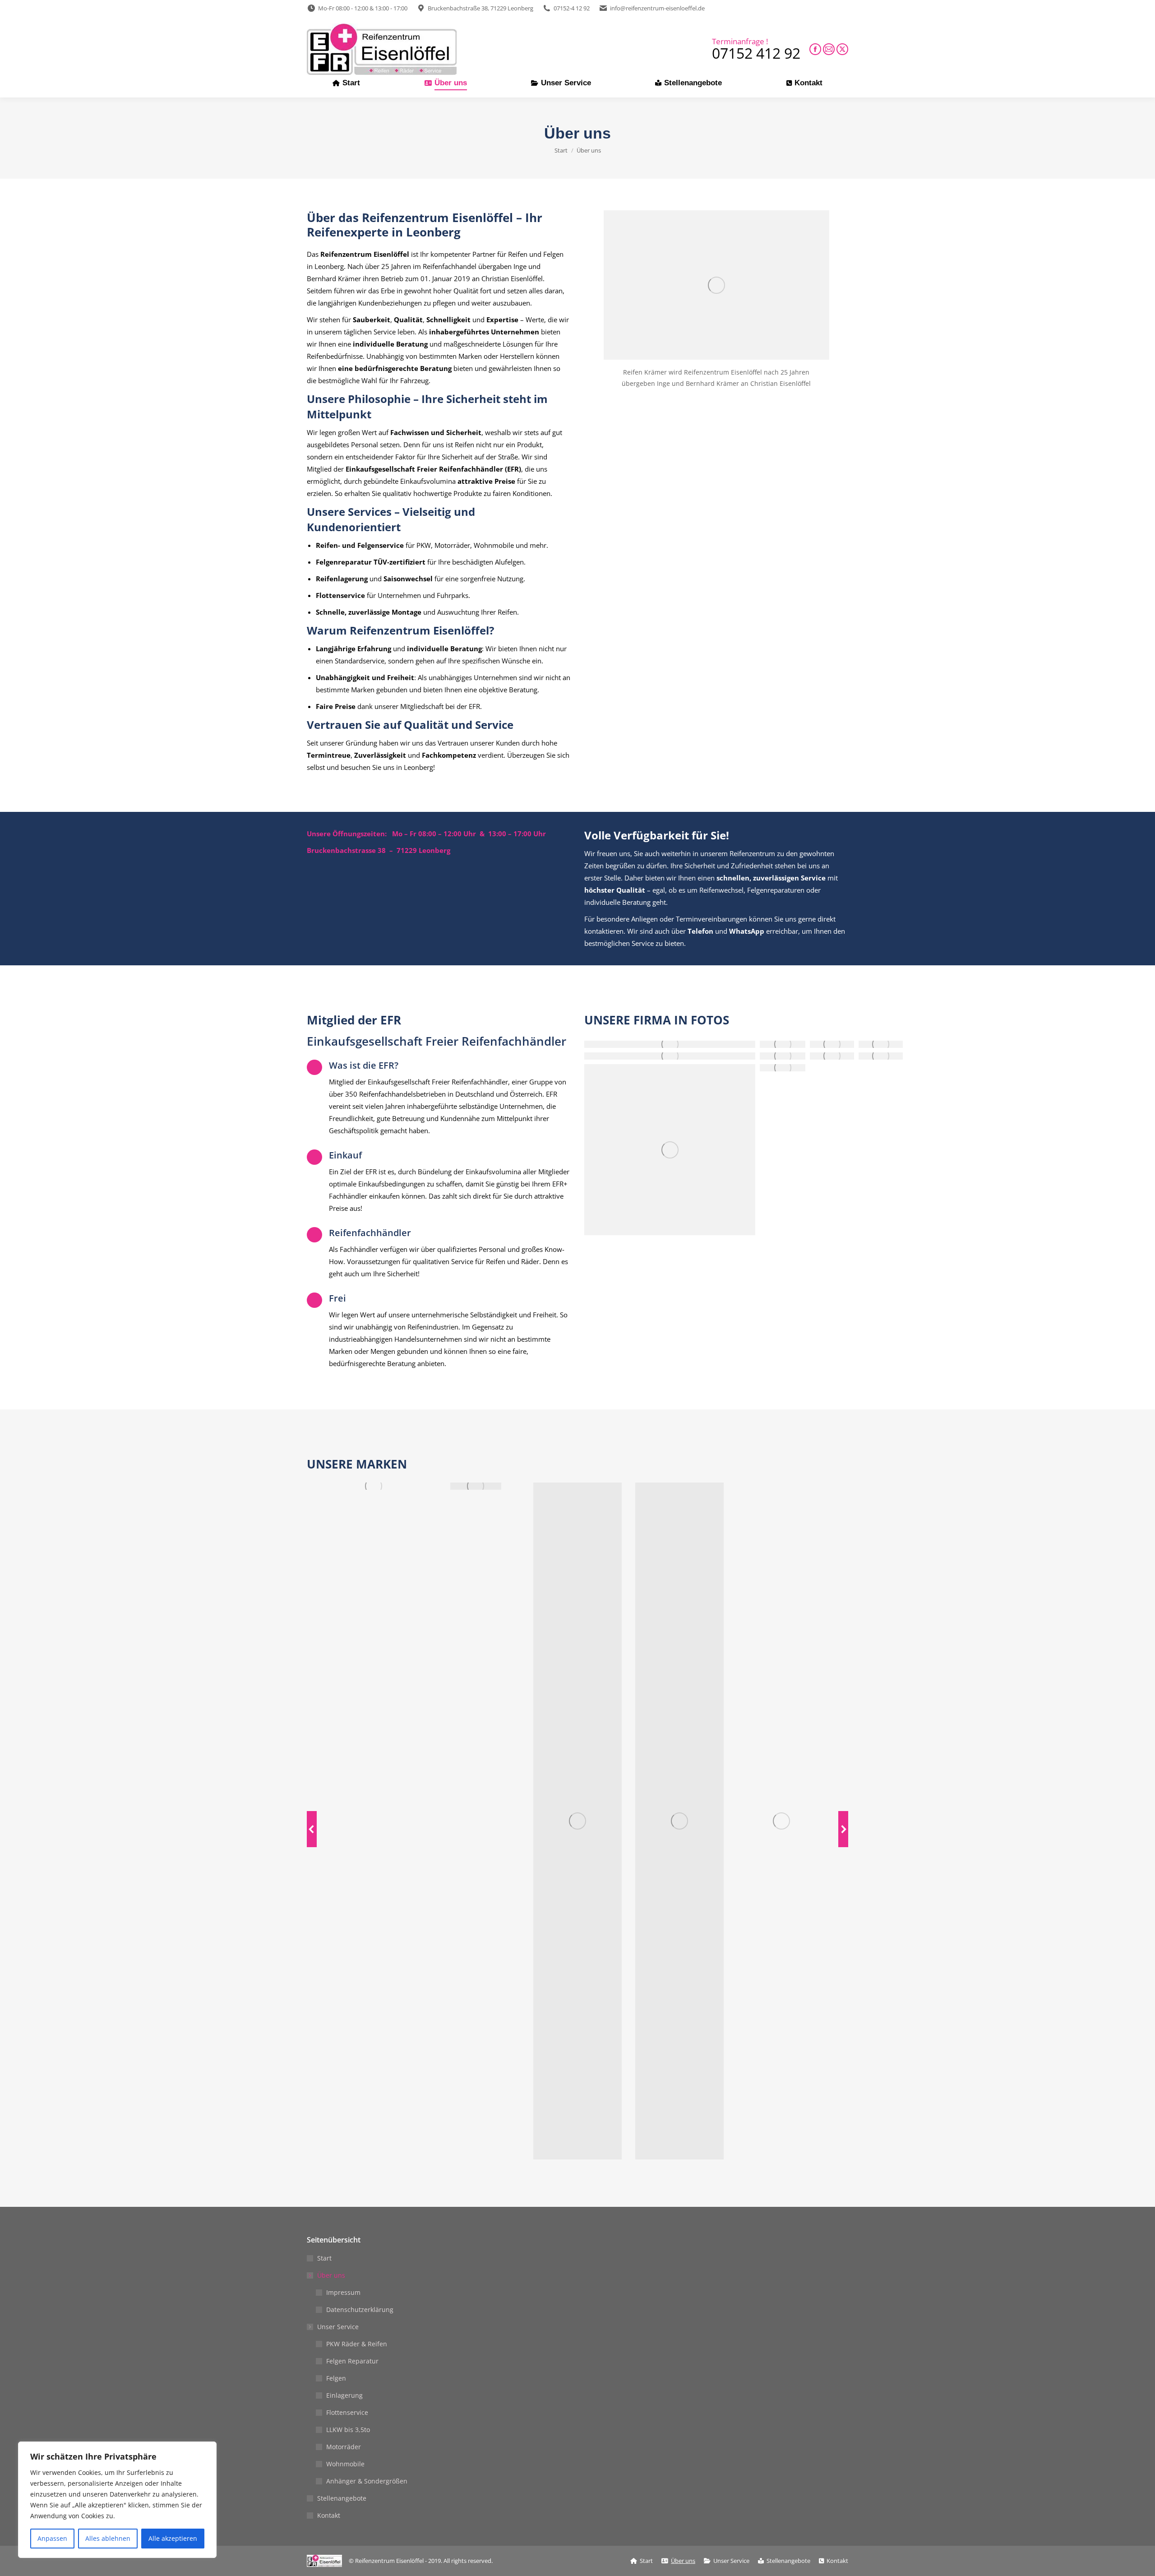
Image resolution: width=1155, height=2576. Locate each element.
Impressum (343, 2292)
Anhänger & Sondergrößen (367, 2481)
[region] (117, 2500)
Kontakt (329, 2515)
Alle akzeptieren (173, 2538)
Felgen (336, 2378)
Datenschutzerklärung (360, 2310)
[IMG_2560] (670, 1150)
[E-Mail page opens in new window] (829, 49)
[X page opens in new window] (842, 49)
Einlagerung (344, 2395)
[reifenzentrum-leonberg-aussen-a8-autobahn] (832, 1056)
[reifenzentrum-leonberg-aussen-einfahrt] (881, 1056)
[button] (312, 1829)
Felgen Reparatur (352, 2361)
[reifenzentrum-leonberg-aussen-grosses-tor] (783, 1056)
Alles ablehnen (108, 2538)
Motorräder (344, 2447)
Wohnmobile (345, 2464)
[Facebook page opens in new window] (815, 49)
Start (324, 2258)
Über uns (331, 2275)
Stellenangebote (342, 2498)
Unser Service (338, 2327)
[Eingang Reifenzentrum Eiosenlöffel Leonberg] (783, 1068)
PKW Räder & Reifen (357, 2344)
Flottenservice (347, 2412)
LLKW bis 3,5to (348, 2430)
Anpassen (52, 2538)
